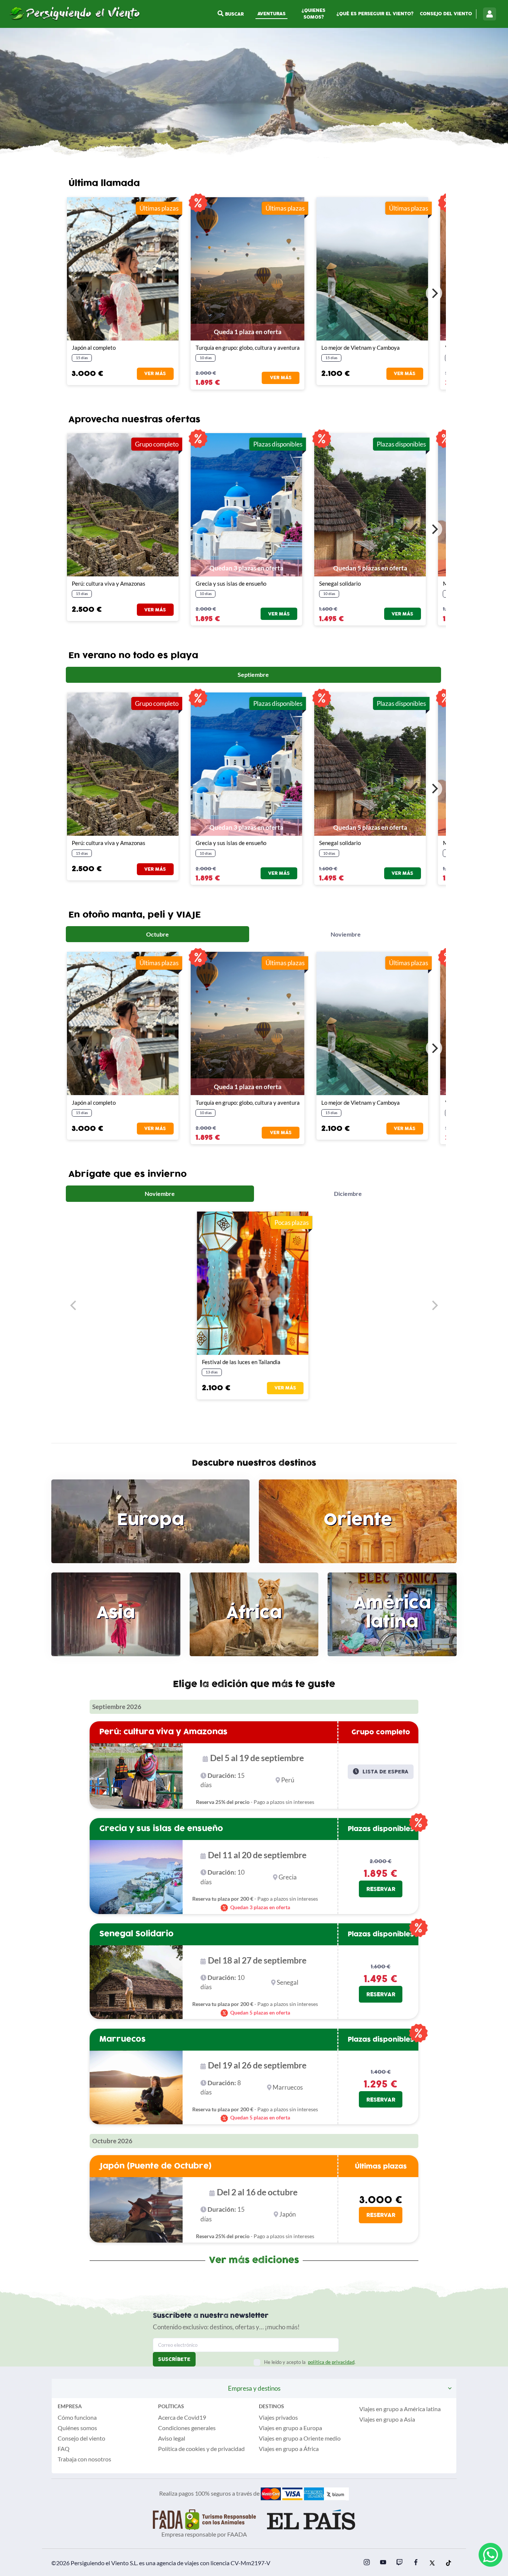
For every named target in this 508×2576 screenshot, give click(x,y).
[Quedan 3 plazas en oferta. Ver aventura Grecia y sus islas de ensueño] (127, 1877)
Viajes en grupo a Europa (290, 2428)
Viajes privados (278, 2417)
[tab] (253, 675)
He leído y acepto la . (310, 2362)
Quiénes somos (77, 2428)
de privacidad (228, 2449)
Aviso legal (172, 2438)
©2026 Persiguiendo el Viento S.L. (95, 2563)
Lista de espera (385, 1772)
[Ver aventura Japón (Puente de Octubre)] (123, 269)
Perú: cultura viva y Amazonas (163, 1732)
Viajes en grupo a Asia (387, 2419)
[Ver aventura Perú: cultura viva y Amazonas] (127, 1776)
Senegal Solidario (136, 1934)
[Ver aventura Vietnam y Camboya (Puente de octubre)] (372, 269)
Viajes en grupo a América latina (400, 2409)
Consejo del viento (446, 14)
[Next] (434, 293)
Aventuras (271, 14)
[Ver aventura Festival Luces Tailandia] (253, 1283)
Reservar (381, 1889)
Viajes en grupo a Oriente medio (300, 2438)
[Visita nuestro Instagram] (367, 2563)
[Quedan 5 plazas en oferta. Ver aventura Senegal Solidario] (127, 1982)
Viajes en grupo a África (289, 2449)
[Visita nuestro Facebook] (416, 2563)
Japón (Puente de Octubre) (155, 2166)
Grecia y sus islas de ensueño (161, 1828)
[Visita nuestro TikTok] (448, 2563)
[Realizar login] (490, 14)
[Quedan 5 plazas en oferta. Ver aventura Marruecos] (127, 2088)
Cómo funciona (77, 2417)
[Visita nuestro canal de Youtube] (383, 2563)
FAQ (64, 2449)
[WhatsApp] (491, 2555)
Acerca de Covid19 (182, 2417)
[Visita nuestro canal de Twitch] (399, 2563)
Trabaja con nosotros (84, 2459)
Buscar (234, 14)
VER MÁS (155, 374)
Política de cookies (182, 2449)
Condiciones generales (187, 2428)
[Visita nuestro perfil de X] (432, 2563)
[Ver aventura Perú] (123, 505)
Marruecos (123, 2039)
